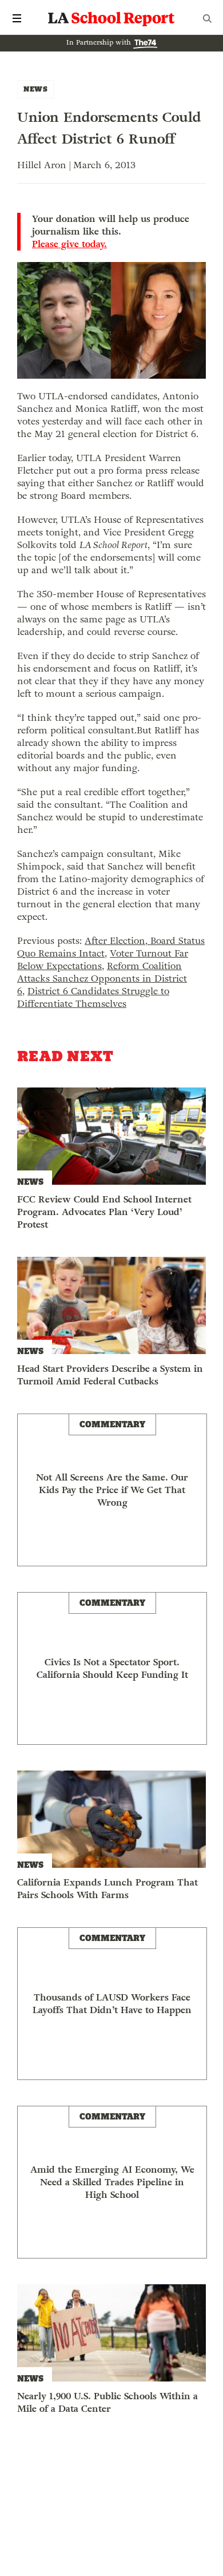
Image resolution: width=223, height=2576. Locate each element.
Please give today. (69, 244)
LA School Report (111, 18)
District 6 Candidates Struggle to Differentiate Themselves (93, 997)
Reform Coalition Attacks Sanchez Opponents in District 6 (102, 979)
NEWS (35, 89)
